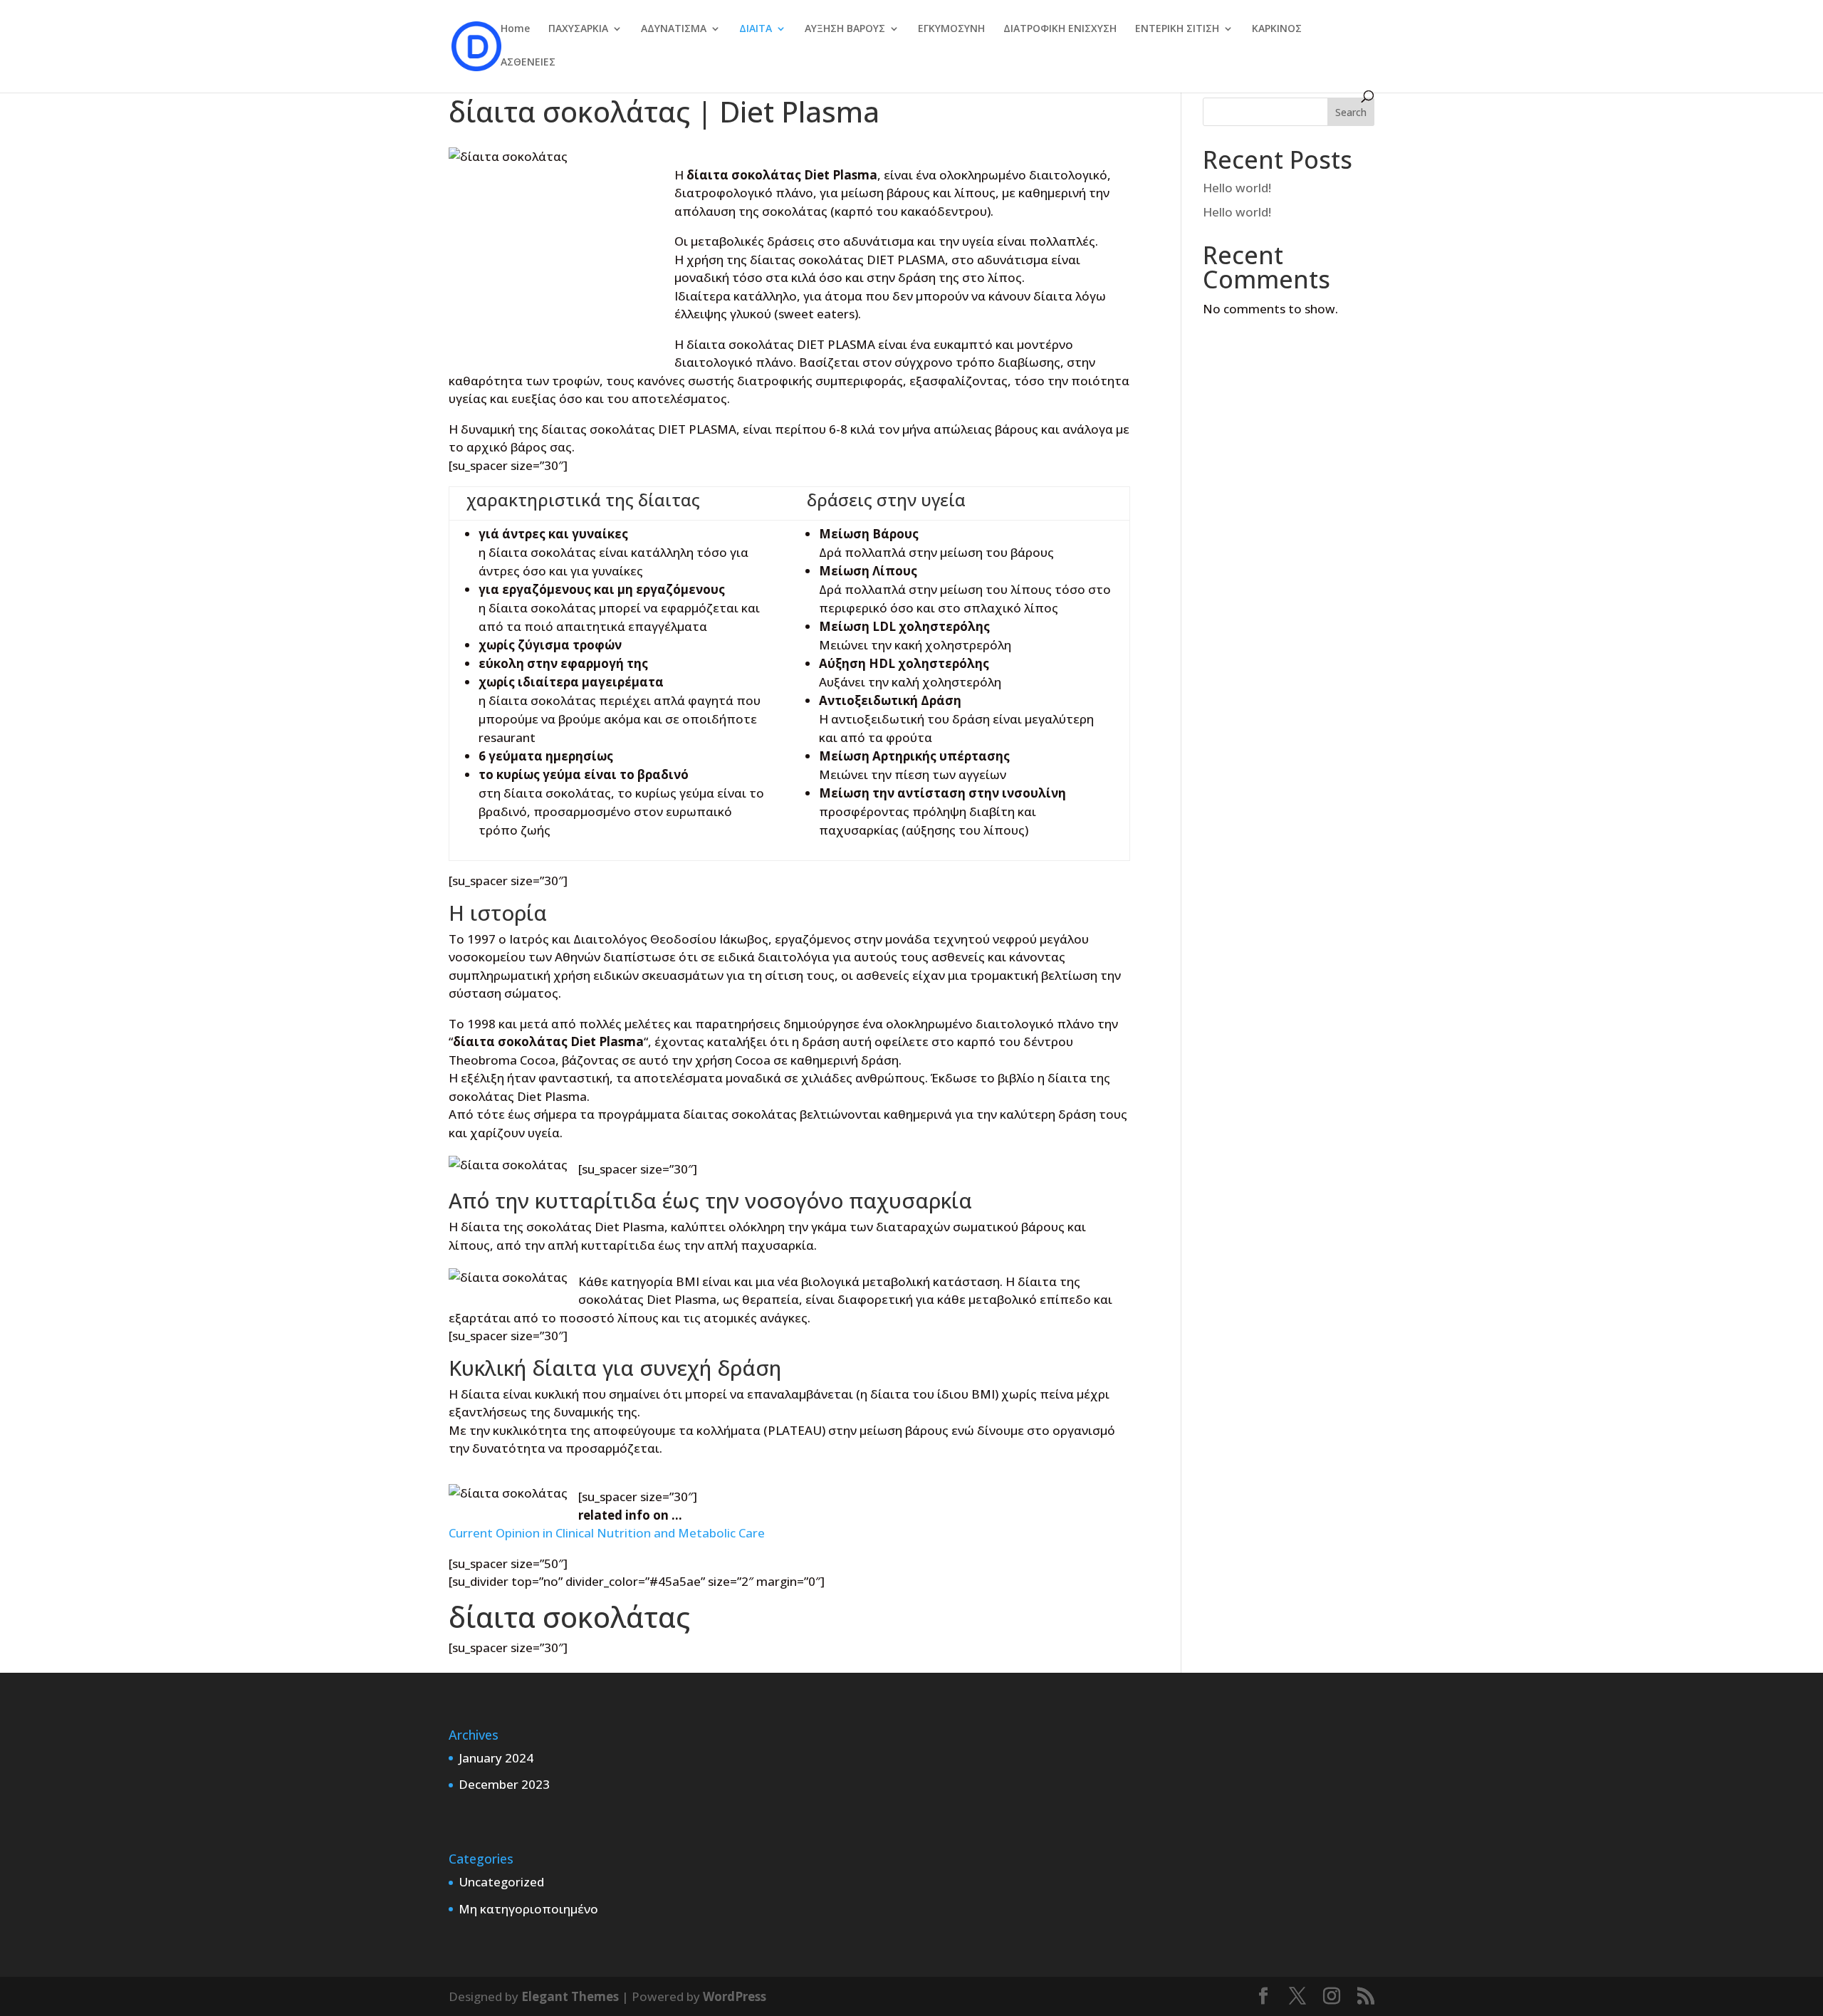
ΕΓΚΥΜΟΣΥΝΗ (951, 29)
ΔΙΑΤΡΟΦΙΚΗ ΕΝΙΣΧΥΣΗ (1060, 29)
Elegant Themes (570, 1996)
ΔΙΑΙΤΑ (756, 29)
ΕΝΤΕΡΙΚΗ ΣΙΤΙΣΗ (1177, 29)
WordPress (735, 1996)
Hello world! (1237, 188)
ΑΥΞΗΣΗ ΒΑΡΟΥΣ (845, 29)
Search (1351, 112)
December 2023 (504, 1784)
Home (515, 29)
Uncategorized (501, 1882)
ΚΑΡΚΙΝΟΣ (1277, 29)
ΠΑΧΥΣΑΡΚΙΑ (578, 29)
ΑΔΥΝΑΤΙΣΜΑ (674, 29)
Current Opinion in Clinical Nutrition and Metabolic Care (607, 1533)
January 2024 (496, 1758)
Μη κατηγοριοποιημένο (528, 1909)
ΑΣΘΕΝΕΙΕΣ (528, 63)
